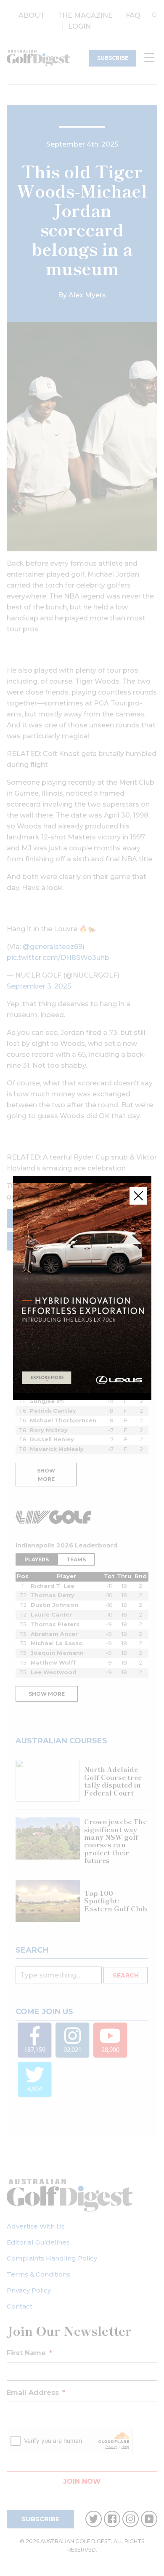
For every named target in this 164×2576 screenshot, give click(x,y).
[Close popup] (138, 1196)
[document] (82, 1288)
